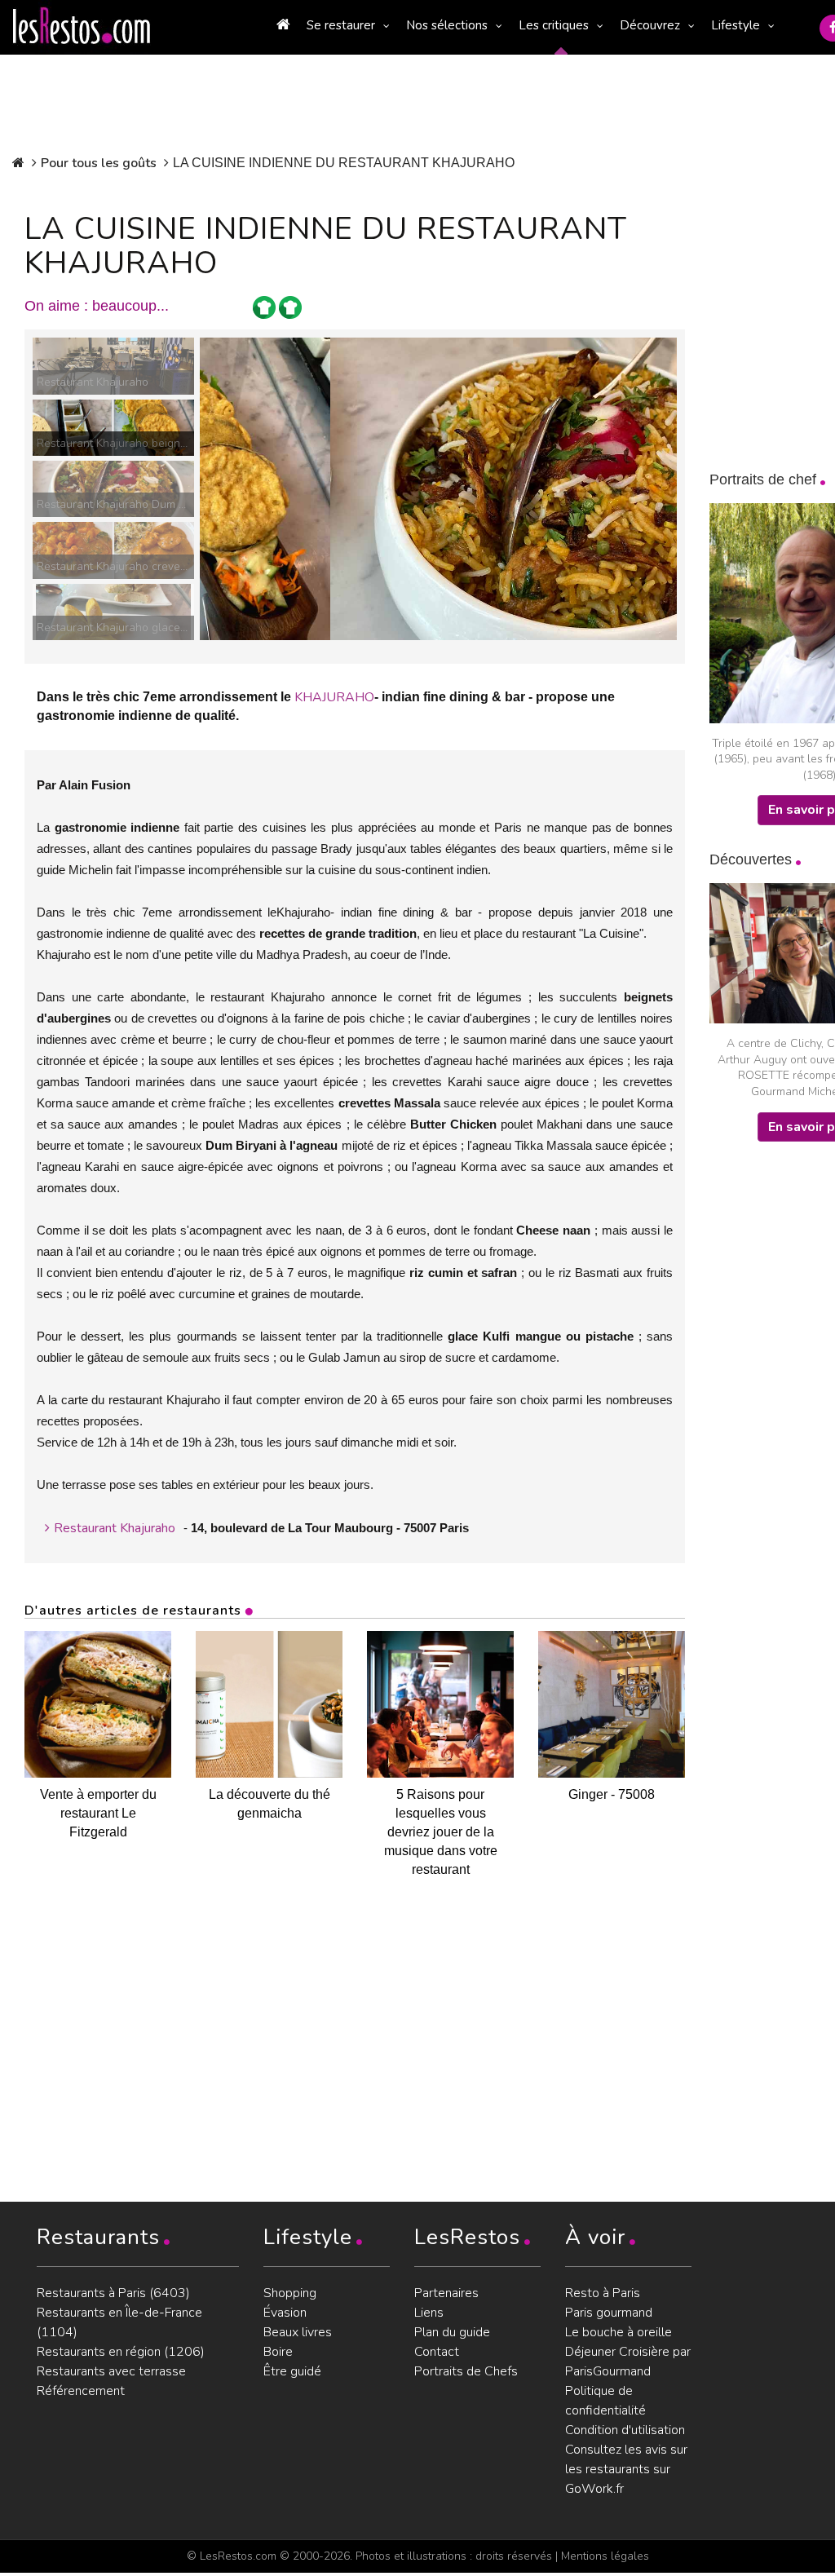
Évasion (285, 2313)
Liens (429, 2313)
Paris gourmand (609, 2313)
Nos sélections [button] (447, 25)
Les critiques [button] (554, 25)
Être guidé (292, 2371)
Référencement (81, 2391)
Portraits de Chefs (466, 2371)
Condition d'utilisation (625, 2430)
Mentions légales (605, 2556)
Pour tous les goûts (99, 163)
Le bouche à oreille (619, 2332)
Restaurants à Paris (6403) (113, 2293)
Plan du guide (452, 2332)
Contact (437, 2352)
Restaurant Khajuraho (115, 1528)
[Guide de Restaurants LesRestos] (82, 26)
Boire (278, 2352)
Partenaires (446, 2293)
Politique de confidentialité (605, 2401)
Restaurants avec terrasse (111, 2371)
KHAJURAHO (334, 697)
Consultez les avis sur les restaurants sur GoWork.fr (626, 2469)
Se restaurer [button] (341, 25)
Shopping (290, 2293)
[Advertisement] (772, 1419)
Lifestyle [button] (736, 25)
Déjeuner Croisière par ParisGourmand (628, 2362)
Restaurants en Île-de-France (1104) (119, 2322)
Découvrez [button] (650, 25)
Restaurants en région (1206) (121, 2352)
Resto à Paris (603, 2293)
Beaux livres (298, 2332)
